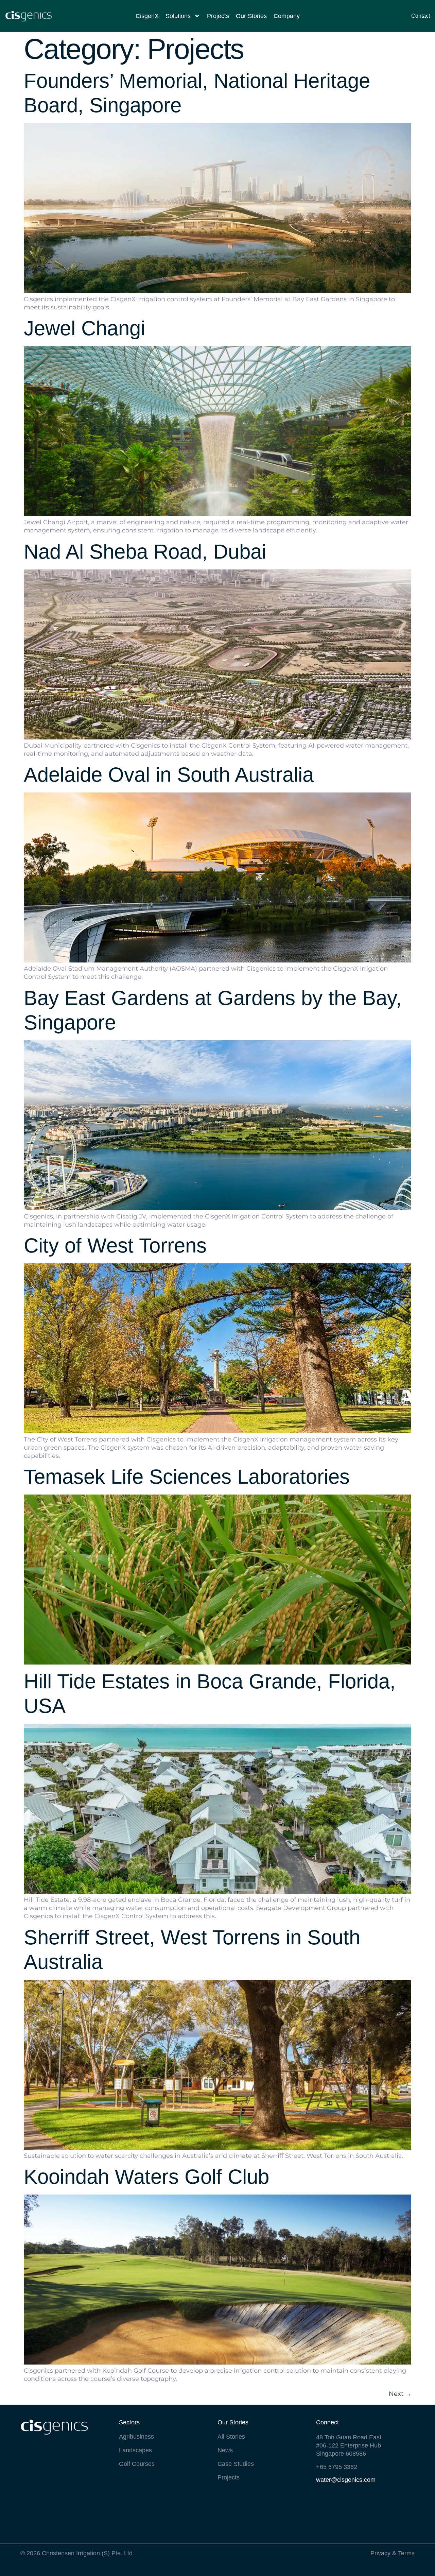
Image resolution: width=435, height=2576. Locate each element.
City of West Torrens (115, 1246)
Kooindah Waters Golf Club (146, 2177)
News (225, 2450)
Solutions (178, 16)
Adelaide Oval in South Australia (169, 775)
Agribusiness (136, 2437)
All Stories (231, 2437)
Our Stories (251, 16)
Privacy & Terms (393, 2553)
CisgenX (147, 16)
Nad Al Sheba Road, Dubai (145, 552)
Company (287, 16)
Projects (218, 16)
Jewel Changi (84, 328)
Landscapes (135, 2450)
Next (400, 2394)
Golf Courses (137, 2464)
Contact (421, 16)
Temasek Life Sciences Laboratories (187, 1477)
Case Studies (236, 2464)
